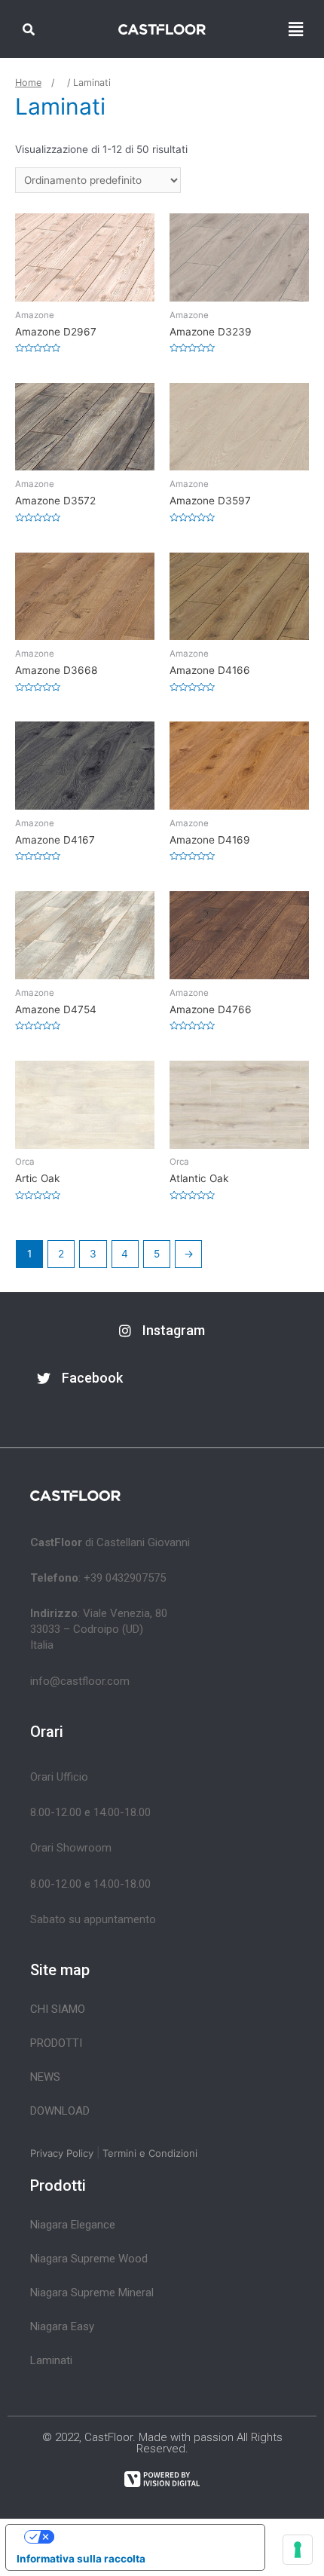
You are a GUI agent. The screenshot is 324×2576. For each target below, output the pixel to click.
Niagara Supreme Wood (89, 2259)
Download (60, 2111)
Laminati (51, 2360)
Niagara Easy (62, 2326)
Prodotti (56, 2043)
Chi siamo (58, 2009)
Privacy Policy (62, 2153)
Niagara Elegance (73, 2225)
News (45, 2077)
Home (28, 83)
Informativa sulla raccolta (81, 2559)
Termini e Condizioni (150, 2153)
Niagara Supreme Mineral (92, 2293)
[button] (162, 1331)
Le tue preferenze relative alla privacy (150, 2536)
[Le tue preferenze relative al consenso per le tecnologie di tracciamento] (298, 2550)
